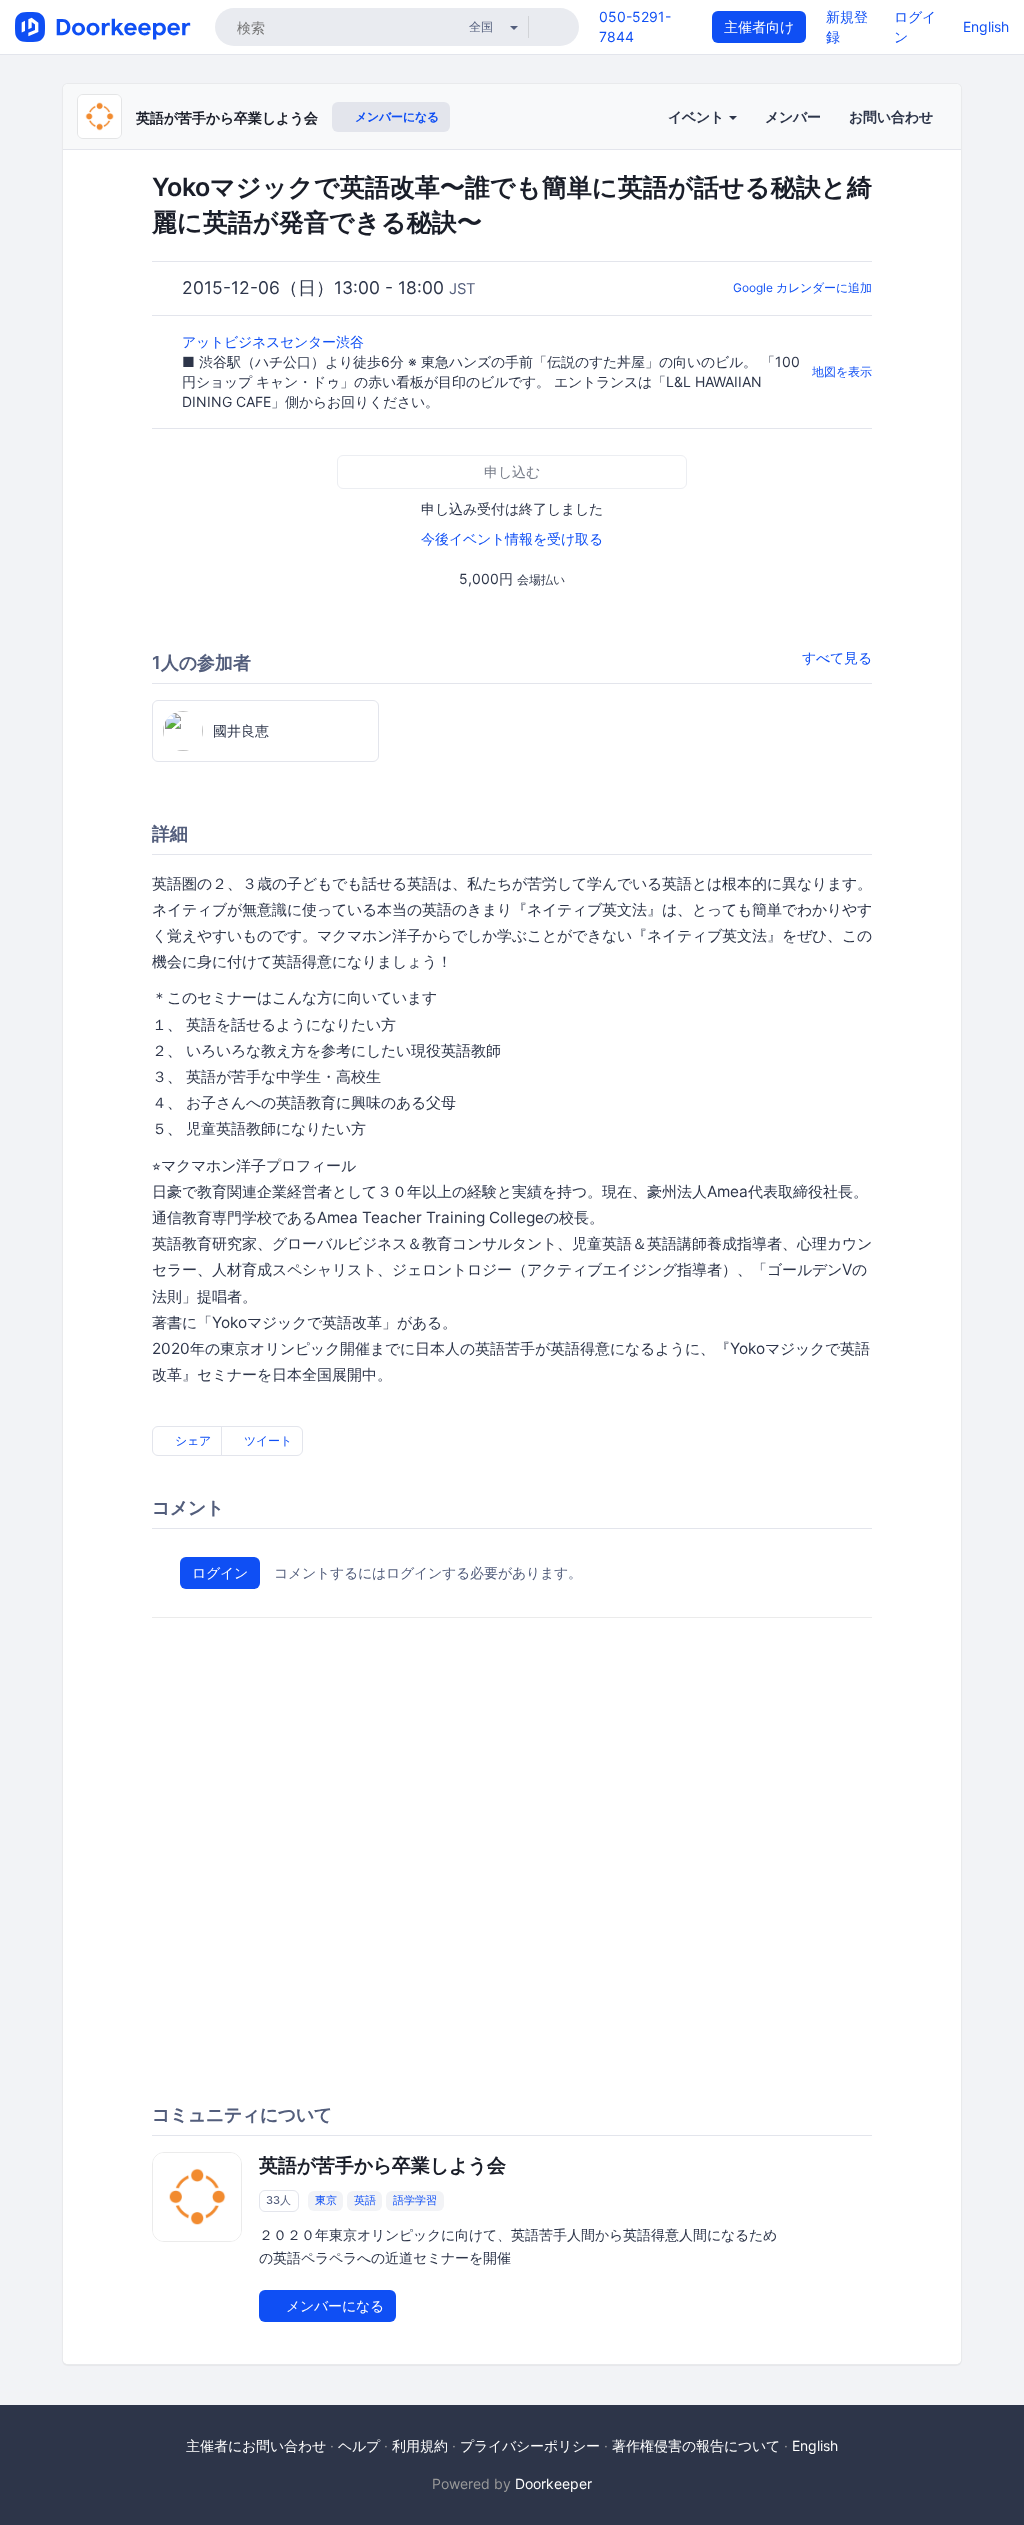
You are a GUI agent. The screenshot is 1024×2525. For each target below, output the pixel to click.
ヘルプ (359, 2445)
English (986, 26)
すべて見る (837, 657)
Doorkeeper (553, 2483)
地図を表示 (842, 371)
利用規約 (420, 2445)
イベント (697, 116)
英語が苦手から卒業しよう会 (227, 117)
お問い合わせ (891, 116)
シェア (191, 1440)
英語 (365, 2200)
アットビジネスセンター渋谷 (275, 341)
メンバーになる (395, 116)
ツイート (266, 1440)
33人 (278, 2200)
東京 (326, 2200)
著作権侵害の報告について (696, 2445)
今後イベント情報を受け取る (512, 538)
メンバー (793, 116)
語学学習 (415, 2200)
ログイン (220, 1572)
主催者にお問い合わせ (256, 2445)
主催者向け (759, 26)
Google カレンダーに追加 (802, 287)
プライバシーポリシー (530, 2445)
